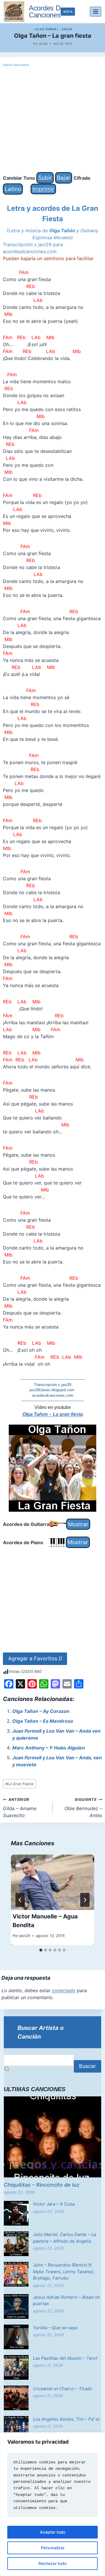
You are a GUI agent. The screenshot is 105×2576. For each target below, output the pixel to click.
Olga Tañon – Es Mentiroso (43, 1721)
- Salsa (66, 29)
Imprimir (43, 189)
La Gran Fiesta (19, 1784)
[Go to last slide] (20, 1900)
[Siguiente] (85, 1900)
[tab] (41, 1950)
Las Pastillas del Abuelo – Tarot (65, 2358)
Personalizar (53, 2548)
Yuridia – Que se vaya (55, 2328)
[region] (52, 2504)
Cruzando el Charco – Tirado (63, 2389)
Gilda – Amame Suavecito (20, 1808)
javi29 (43, 44)
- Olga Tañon (44, 29)
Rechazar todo (52, 2563)
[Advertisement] (52, 120)
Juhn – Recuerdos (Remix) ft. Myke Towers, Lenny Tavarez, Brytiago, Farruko (64, 2271)
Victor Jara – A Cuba (54, 2204)
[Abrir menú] (96, 11)
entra (68, 11)
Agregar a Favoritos (35, 1658)
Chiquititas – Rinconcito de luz (42, 2185)
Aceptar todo (53, 2532)
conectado (64, 1990)
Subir (45, 178)
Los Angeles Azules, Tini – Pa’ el (66, 2419)
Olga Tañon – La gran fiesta (53, 1414)
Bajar (64, 178)
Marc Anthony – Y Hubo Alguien (49, 1748)
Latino (13, 189)
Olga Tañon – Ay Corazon (41, 1711)
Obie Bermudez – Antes (83, 1808)
